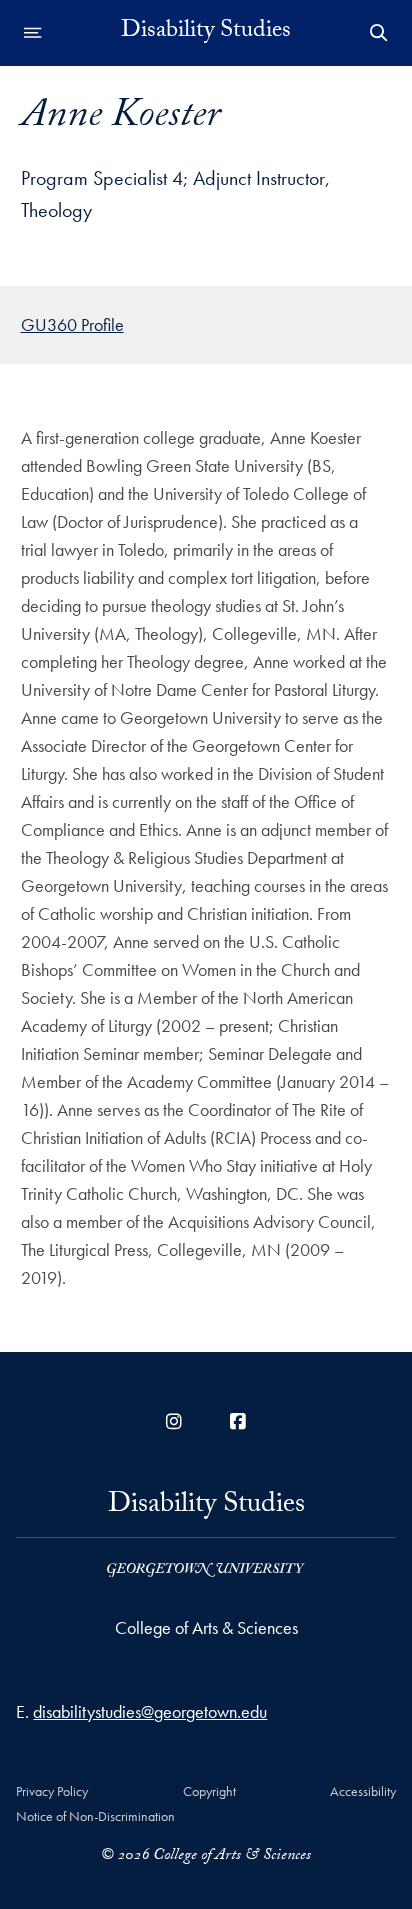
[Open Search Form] (379, 33)
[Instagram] (174, 1421)
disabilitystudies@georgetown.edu (150, 1711)
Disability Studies (206, 33)
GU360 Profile (72, 324)
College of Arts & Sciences (206, 1627)
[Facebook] (238, 1421)
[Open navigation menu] (33, 33)
